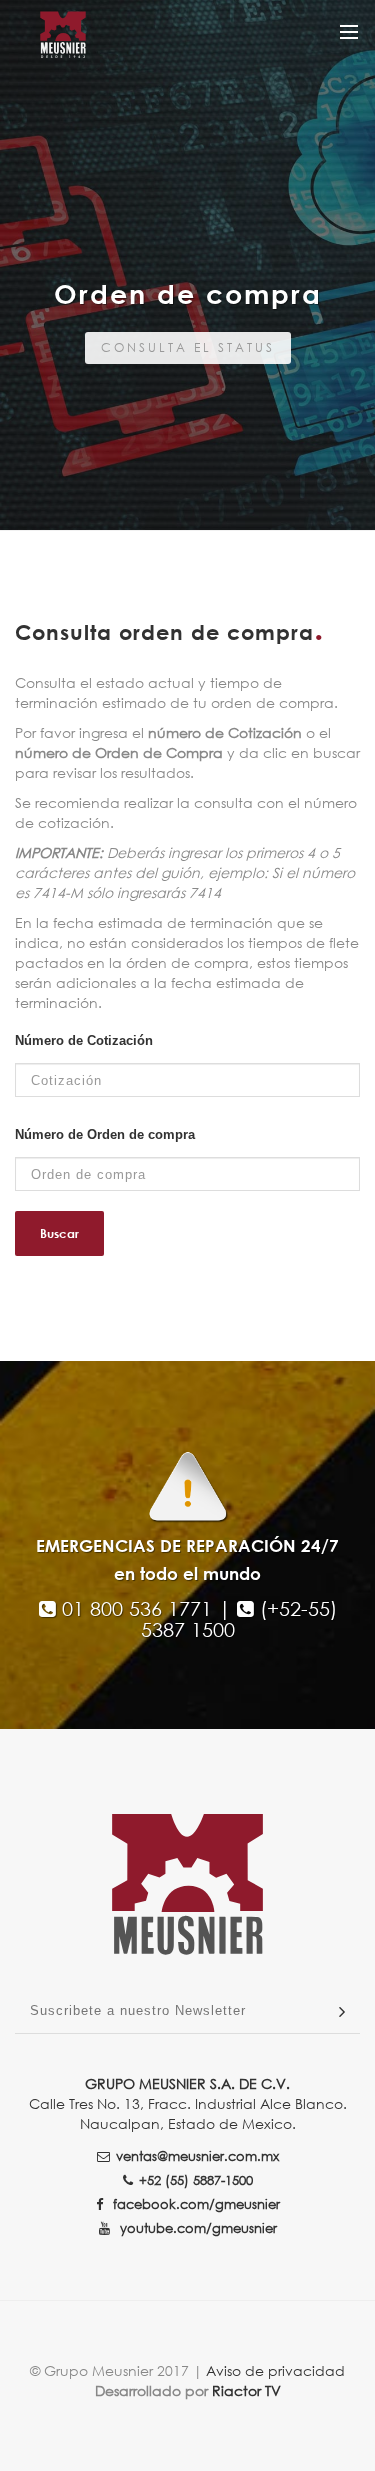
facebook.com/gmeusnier (194, 2204)
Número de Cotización (84, 1040)
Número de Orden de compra (105, 1134)
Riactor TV (246, 2390)
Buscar (59, 1233)
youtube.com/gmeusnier (196, 2228)
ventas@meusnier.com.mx (197, 2156)
